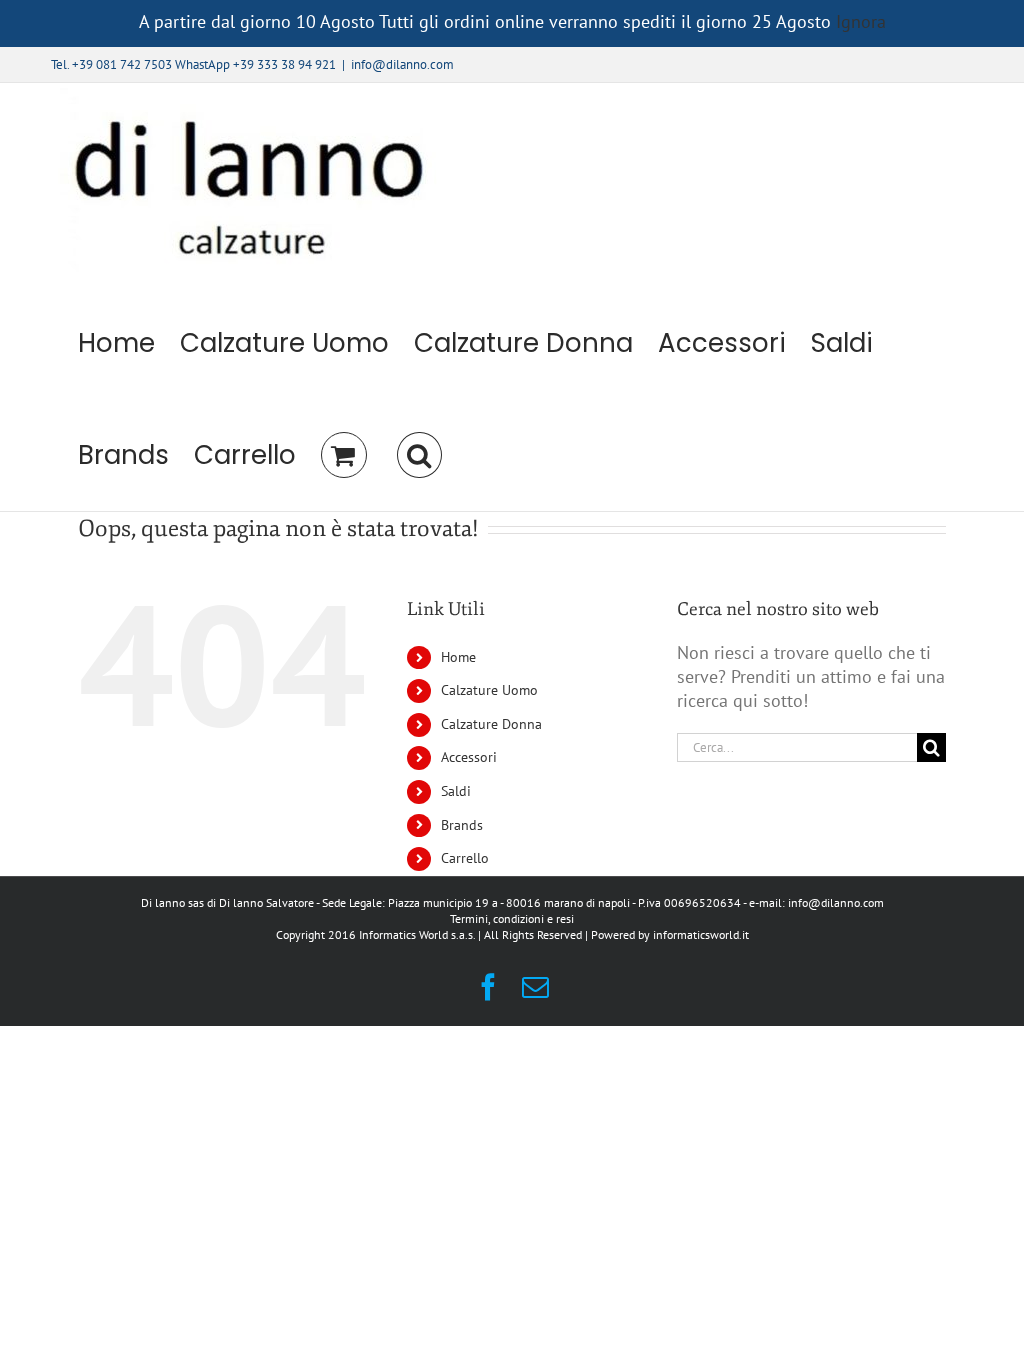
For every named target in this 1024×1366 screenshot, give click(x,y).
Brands (462, 825)
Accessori (469, 757)
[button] (419, 455)
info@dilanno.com (402, 64)
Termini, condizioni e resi (512, 918)
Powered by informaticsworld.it (670, 934)
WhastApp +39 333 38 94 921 (255, 64)
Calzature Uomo (489, 690)
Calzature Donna (491, 724)
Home (458, 657)
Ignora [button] (861, 21)
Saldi (456, 791)
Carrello (465, 858)
